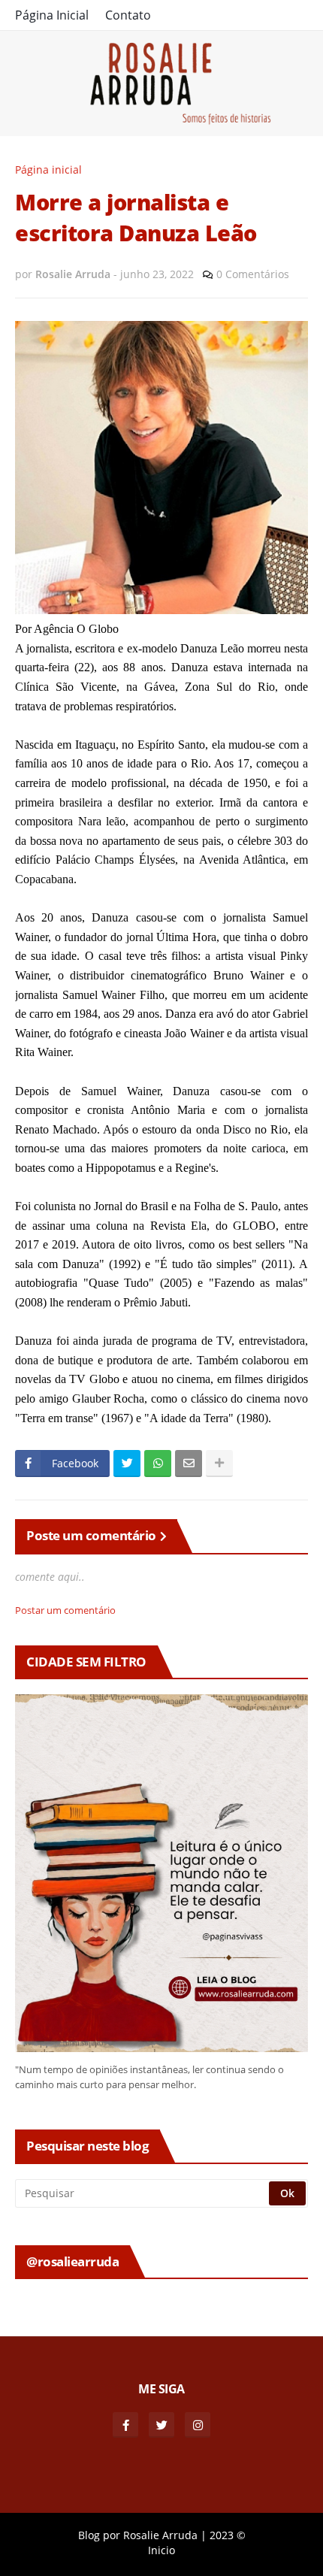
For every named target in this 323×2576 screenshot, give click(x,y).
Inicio (161, 2550)
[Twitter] (127, 1464)
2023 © (228, 2535)
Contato (128, 15)
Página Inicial (52, 15)
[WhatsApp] (158, 1464)
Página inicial (48, 170)
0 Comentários (253, 274)
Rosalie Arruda (160, 2535)
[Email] (189, 1464)
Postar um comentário (65, 1610)
